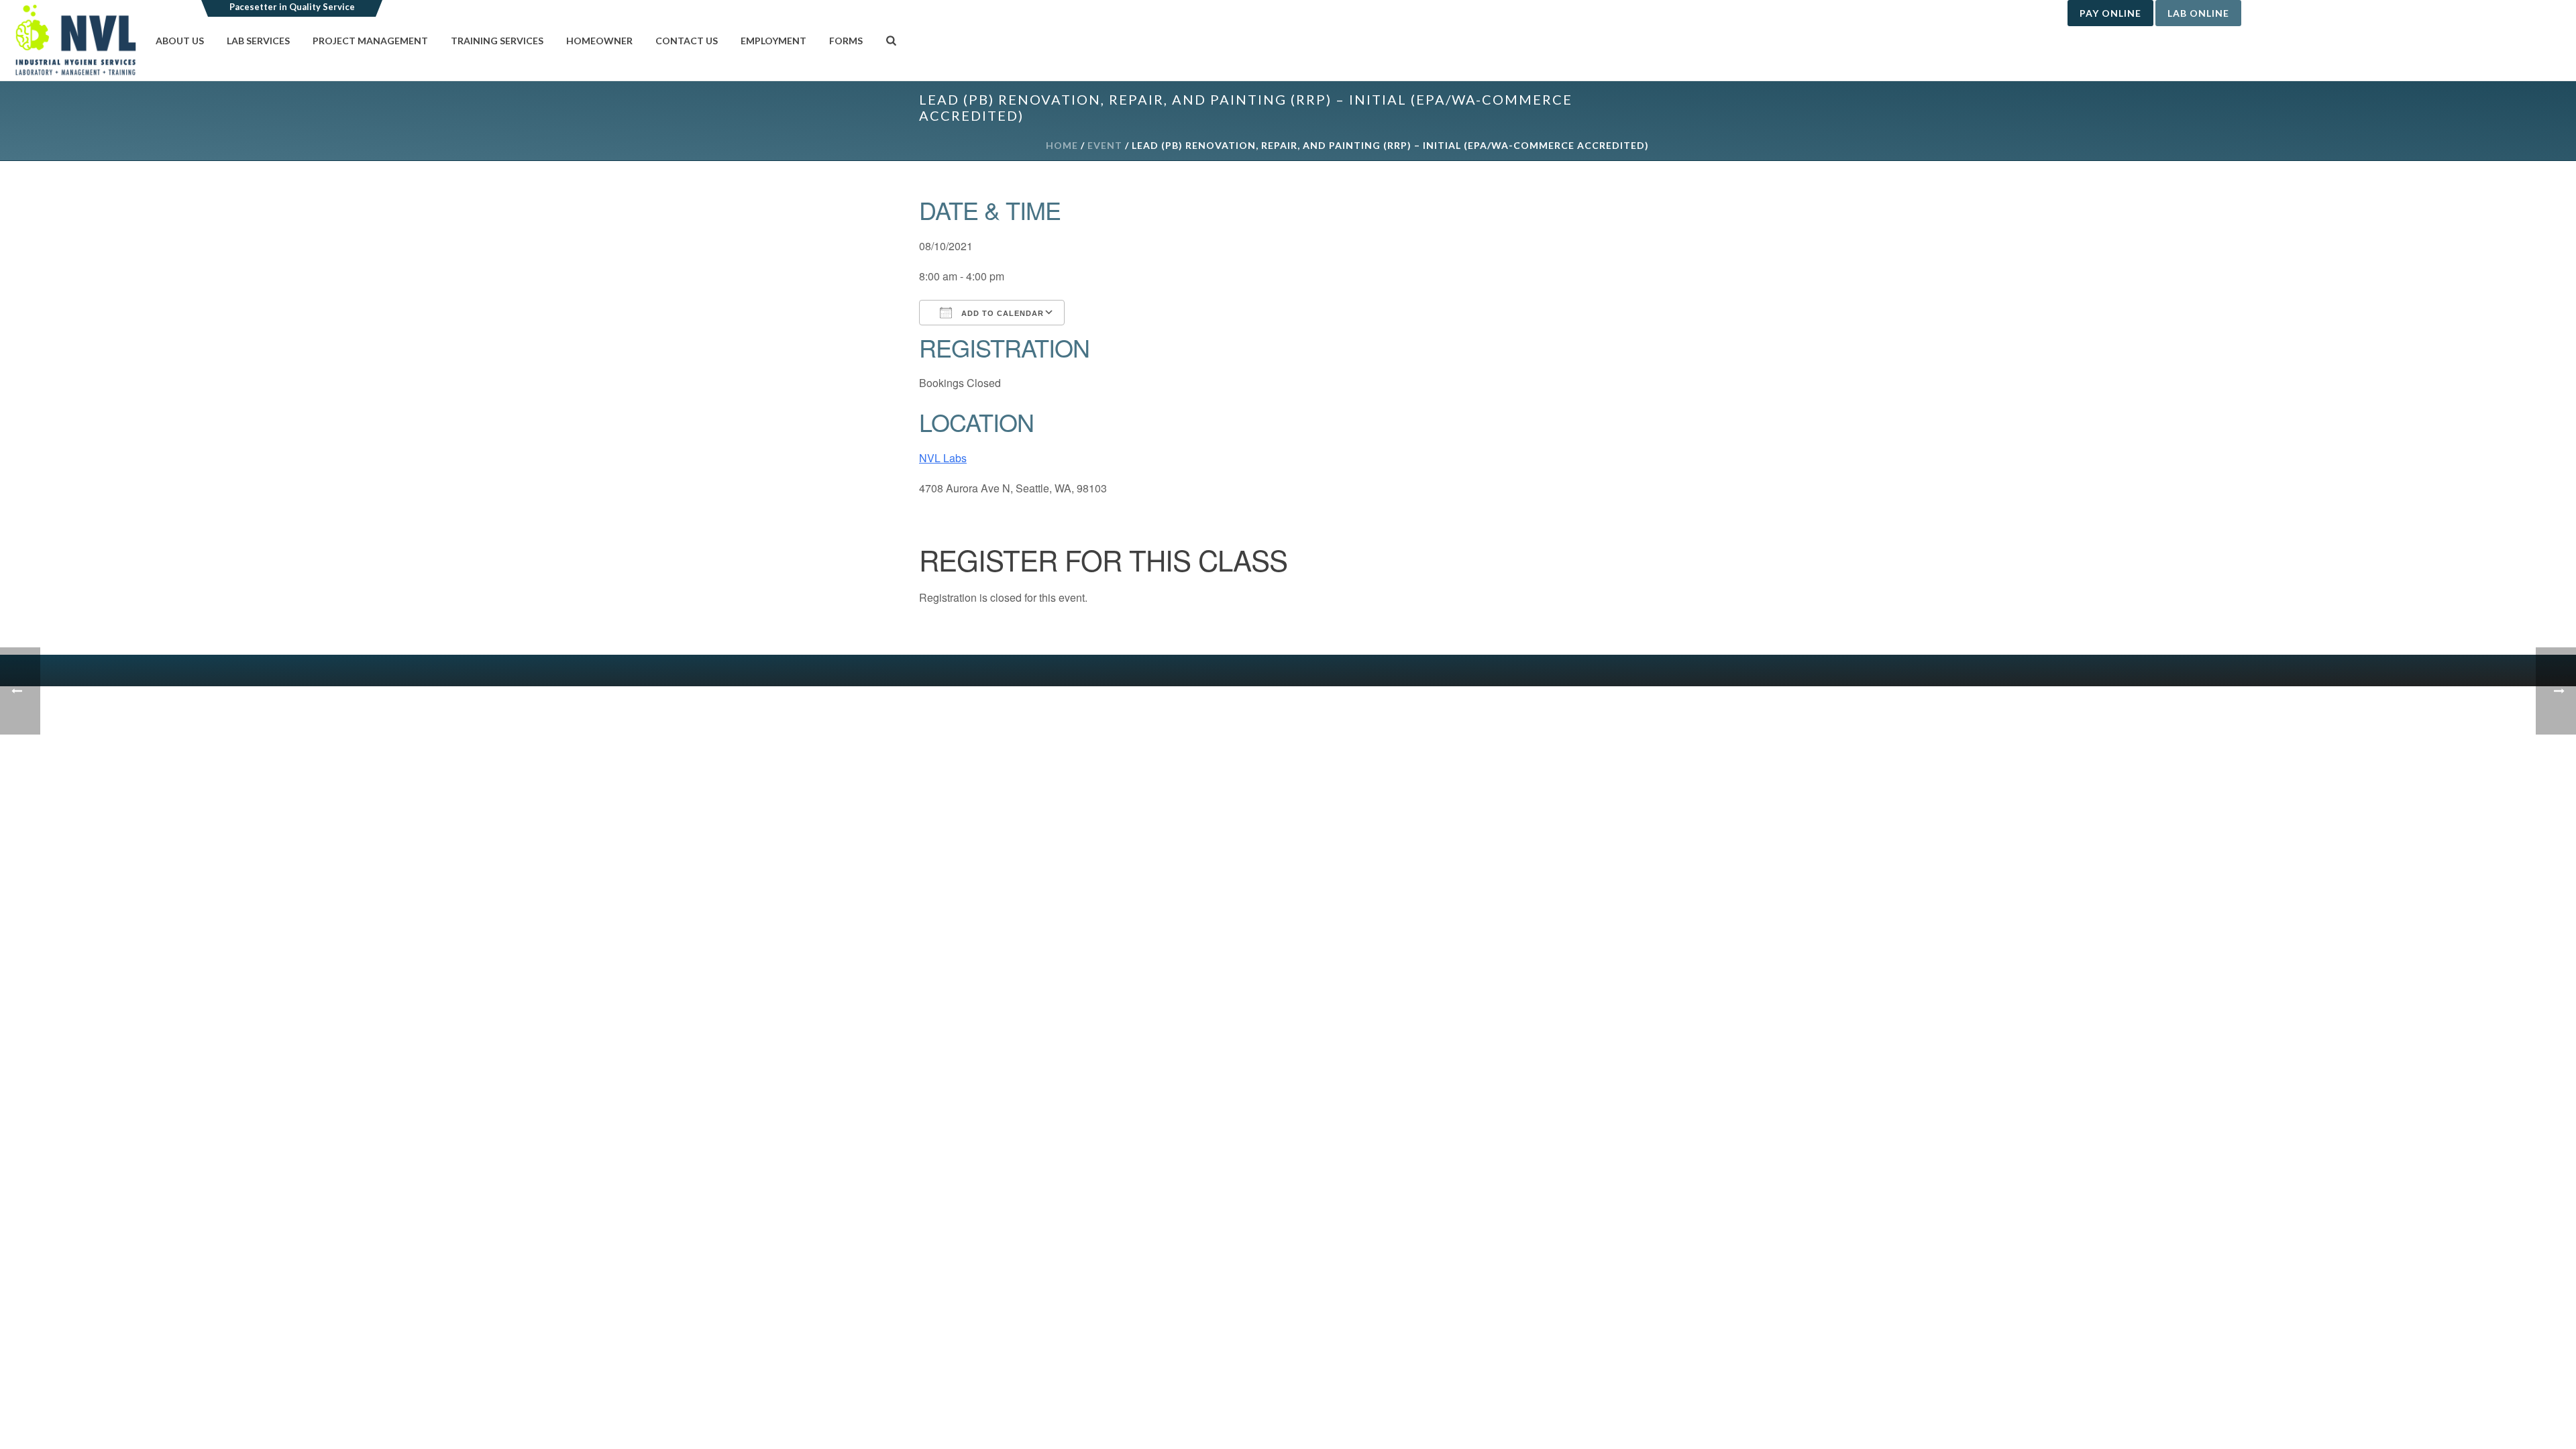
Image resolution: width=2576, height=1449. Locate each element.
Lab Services (258, 41)
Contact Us (687, 41)
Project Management (370, 41)
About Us (180, 41)
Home (1062, 145)
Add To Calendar (1001, 313)
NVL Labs (943, 458)
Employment (773, 41)
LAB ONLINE (2198, 13)
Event (1105, 145)
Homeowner (599, 41)
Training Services (497, 41)
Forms (846, 41)
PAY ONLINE (2110, 13)
